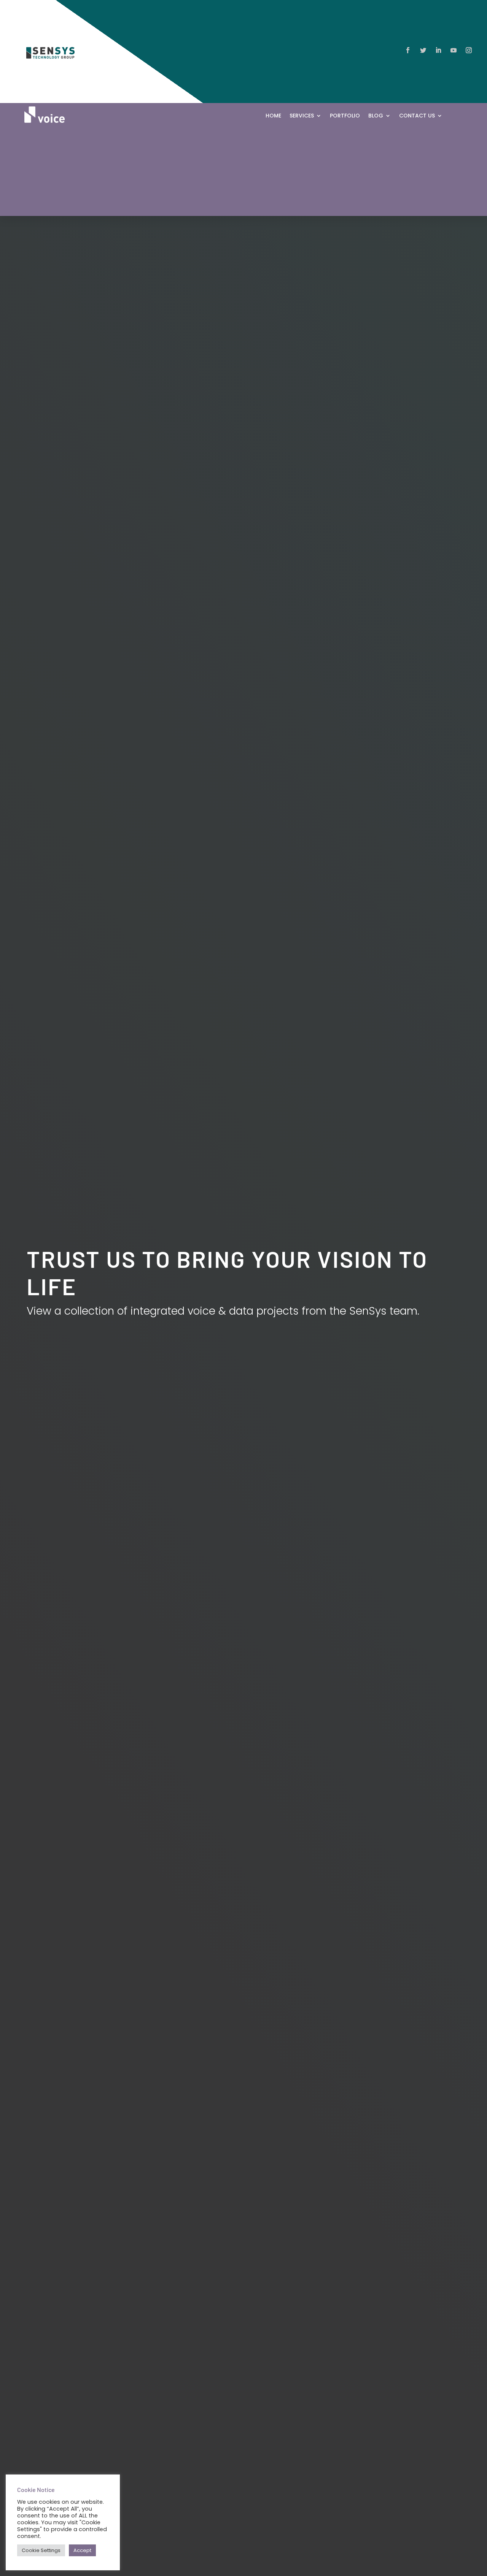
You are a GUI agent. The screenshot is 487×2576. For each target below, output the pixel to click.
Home (273, 116)
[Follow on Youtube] (454, 50)
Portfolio (345, 116)
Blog (376, 116)
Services (302, 116)
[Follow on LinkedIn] (438, 50)
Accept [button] (82, 2550)
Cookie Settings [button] (41, 2550)
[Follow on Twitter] (423, 50)
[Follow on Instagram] (469, 50)
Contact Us (417, 116)
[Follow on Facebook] (408, 50)
